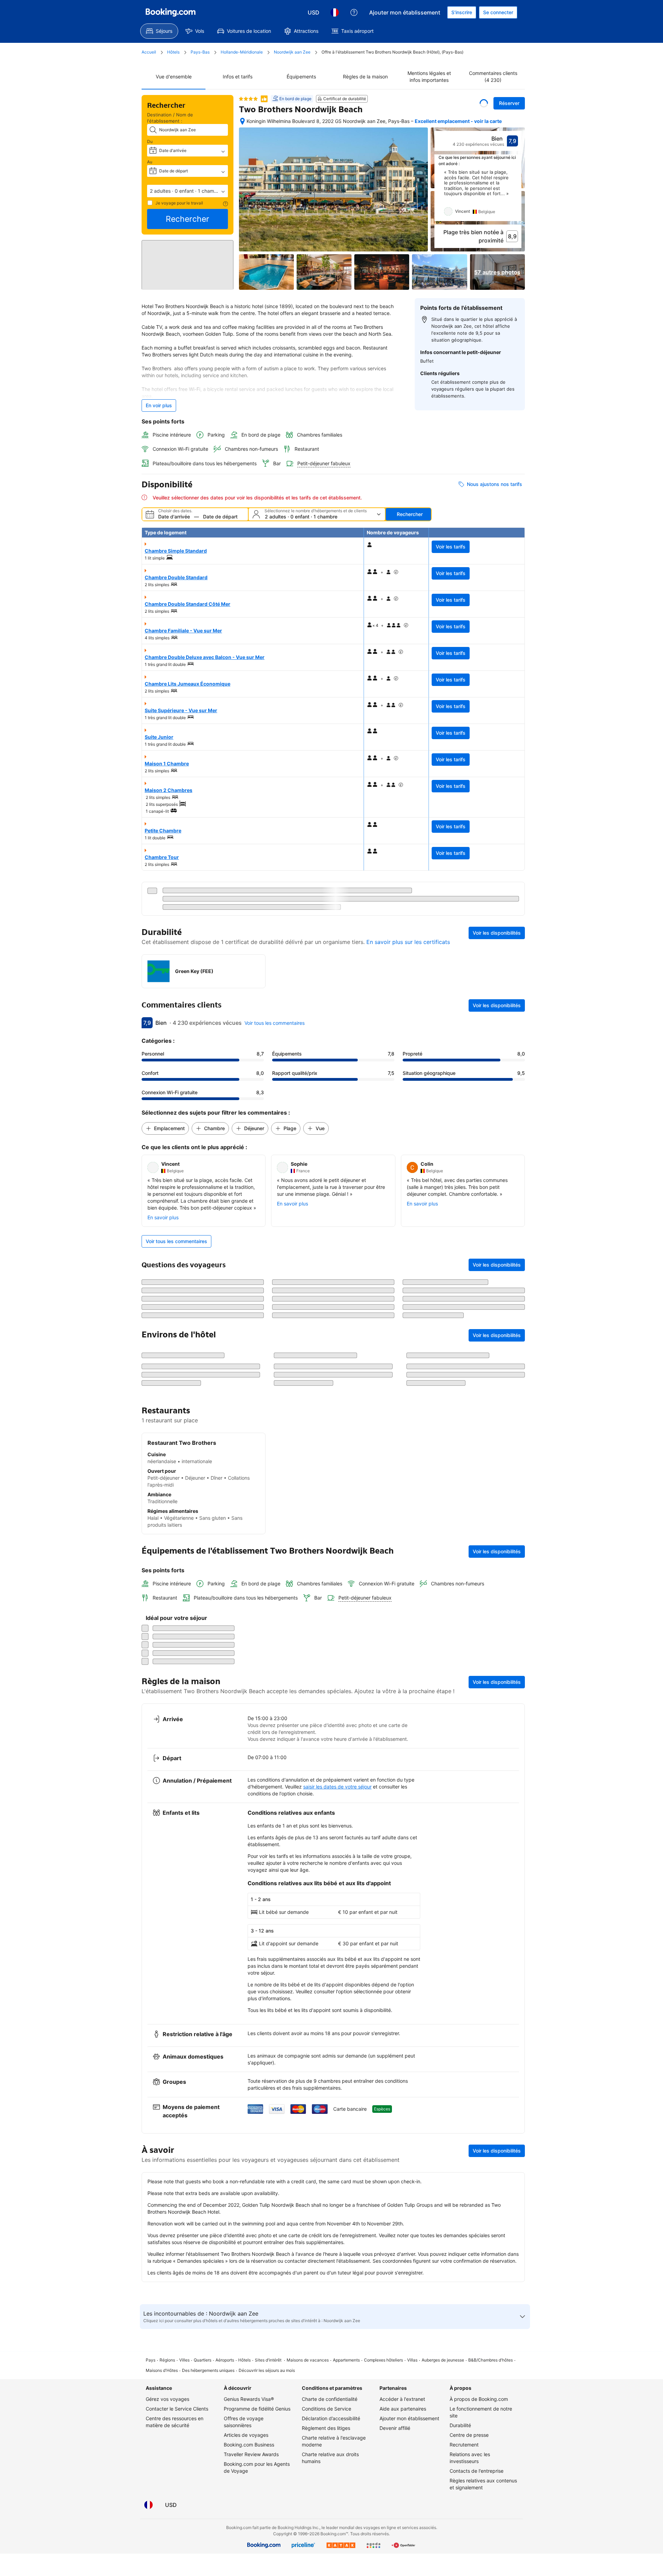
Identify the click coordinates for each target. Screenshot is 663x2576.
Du (150, 141)
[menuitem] (159, 31)
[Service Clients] (354, 12)
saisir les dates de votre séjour (337, 2349)
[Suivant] (517, 195)
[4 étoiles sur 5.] (248, 99)
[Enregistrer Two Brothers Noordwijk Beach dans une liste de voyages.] (484, 103)
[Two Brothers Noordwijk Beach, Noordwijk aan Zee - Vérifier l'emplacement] (242, 121)
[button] (188, 191)
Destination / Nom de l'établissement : (170, 118)
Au (150, 162)
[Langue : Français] (335, 12)
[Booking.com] (171, 12)
